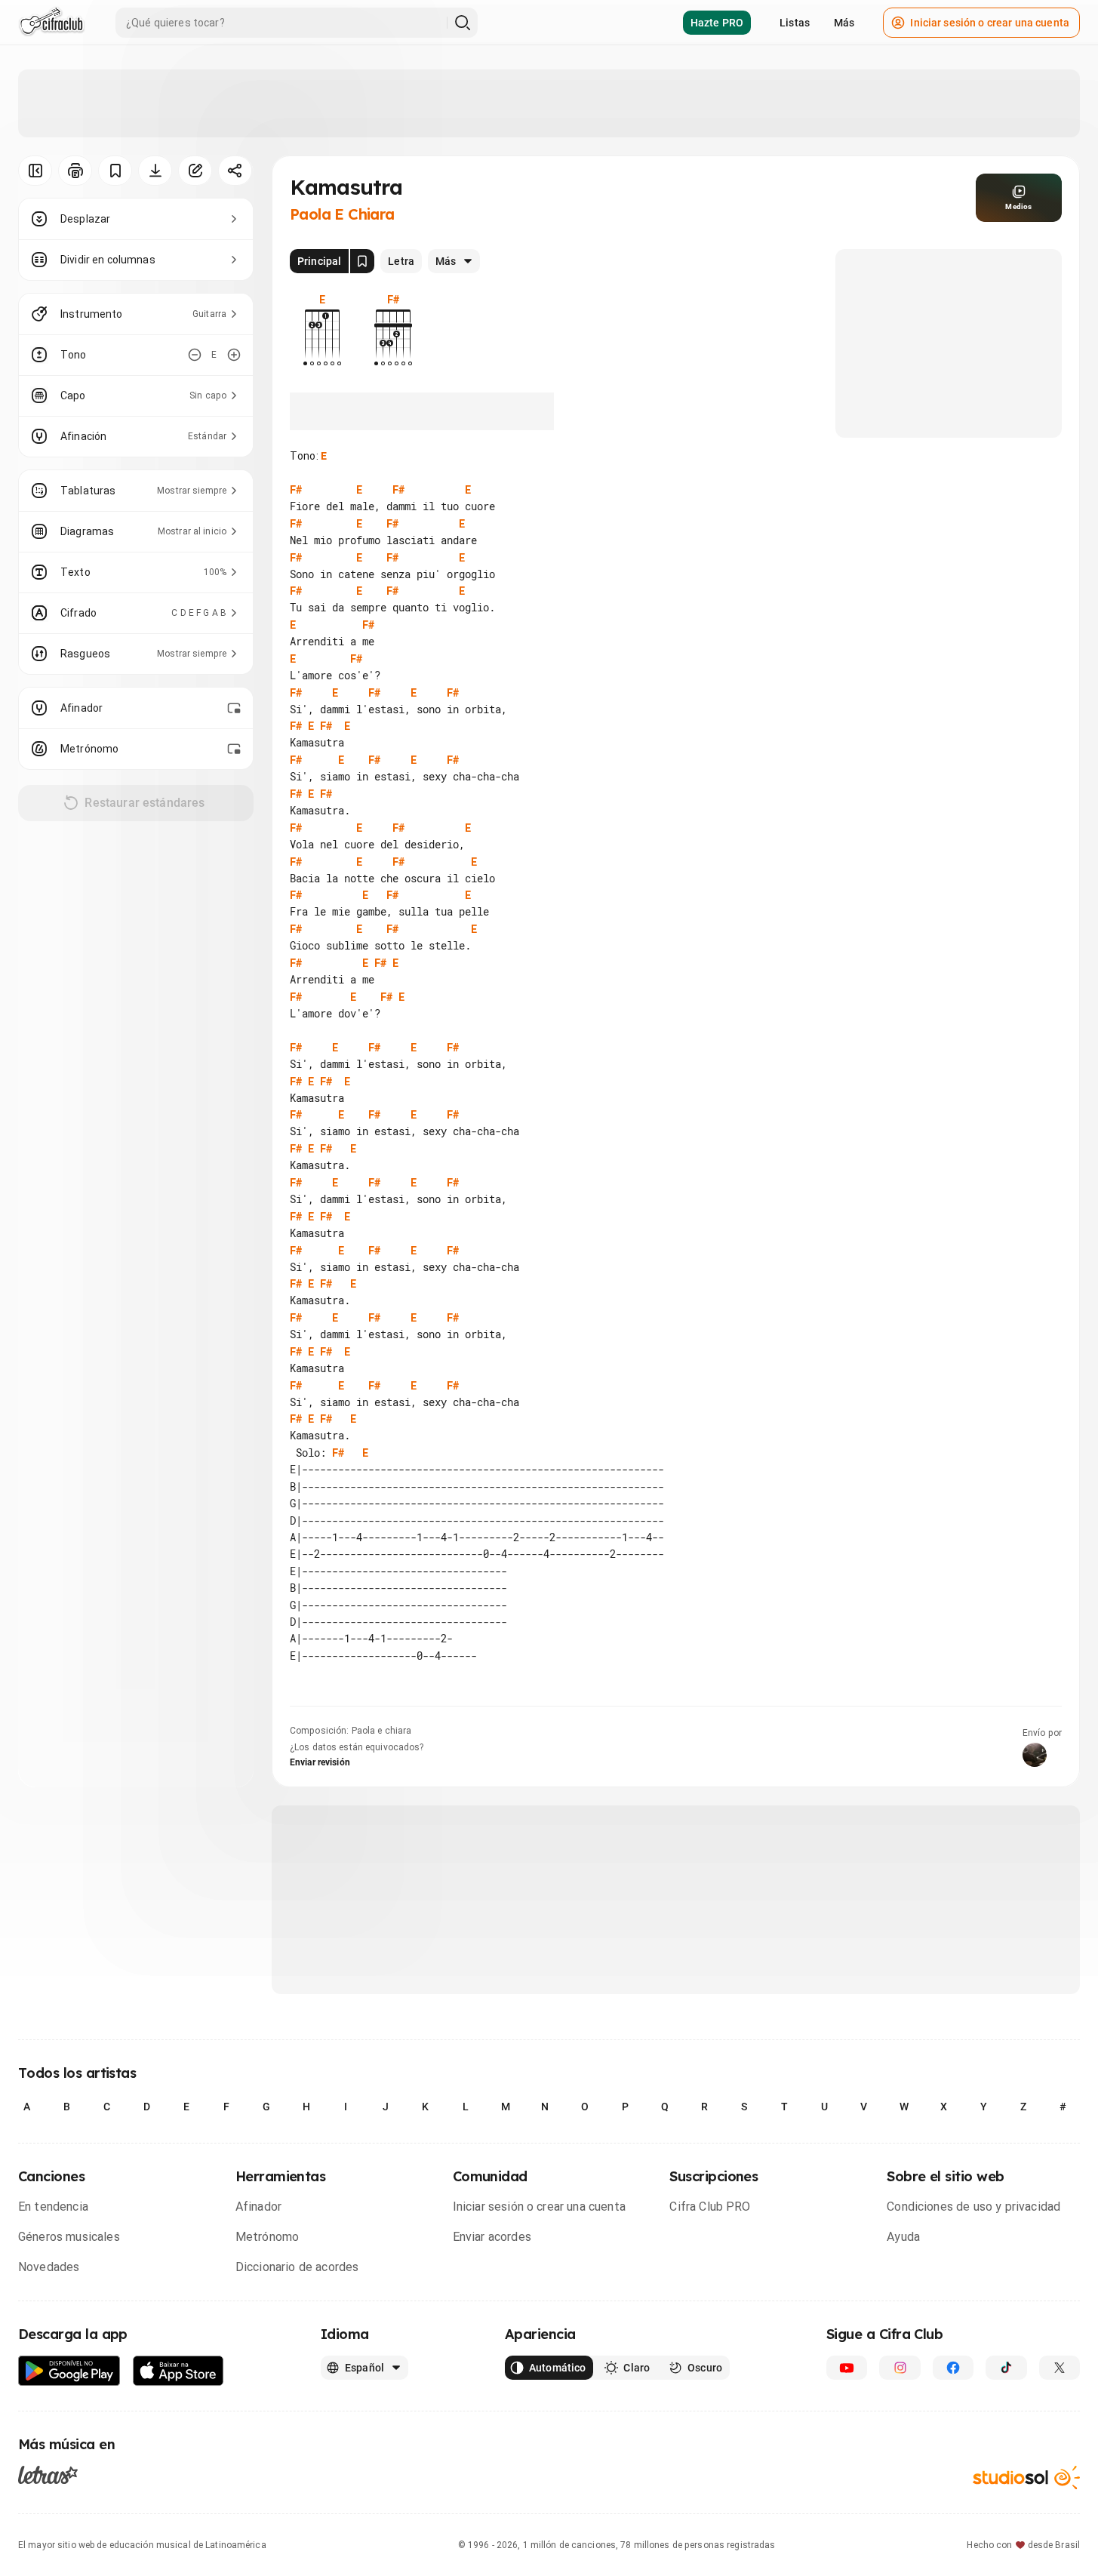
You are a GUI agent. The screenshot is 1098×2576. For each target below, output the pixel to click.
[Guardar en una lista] (115, 171)
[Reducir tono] (195, 355)
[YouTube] (847, 2368)
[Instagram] (900, 2368)
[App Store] (178, 2371)
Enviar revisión (320, 1762)
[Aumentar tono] (234, 355)
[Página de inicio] (52, 23)
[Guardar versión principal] (362, 261)
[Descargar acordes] (155, 171)
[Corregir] (195, 171)
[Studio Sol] (1026, 2478)
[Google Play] (69, 2371)
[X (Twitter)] (1060, 2368)
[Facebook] (953, 2368)
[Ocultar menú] (35, 171)
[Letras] (48, 2474)
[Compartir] (235, 171)
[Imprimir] (75, 171)
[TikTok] (1006, 2368)
